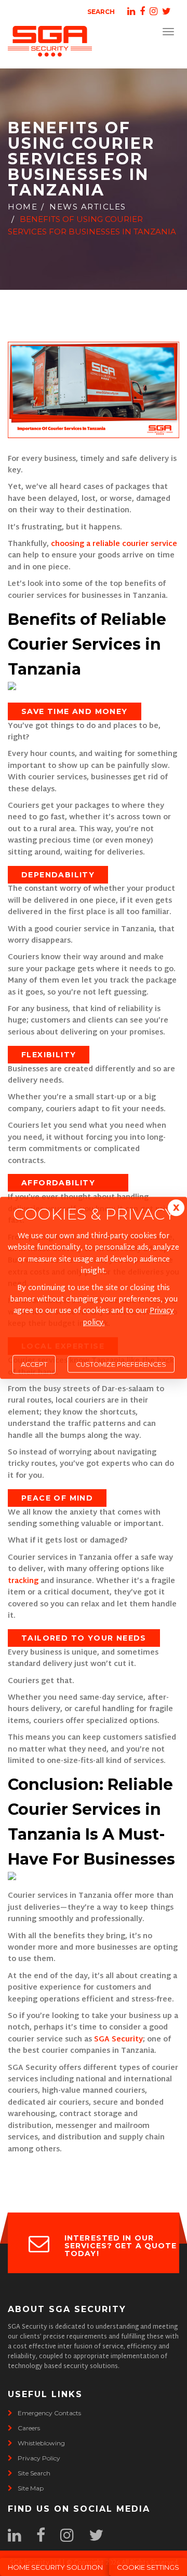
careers (29, 2428)
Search (101, 12)
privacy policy (39, 2458)
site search (34, 2473)
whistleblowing (41, 2443)
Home (23, 207)
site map (31, 2488)
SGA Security (118, 2040)
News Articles (88, 207)
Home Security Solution (55, 2567)
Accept (34, 1364)
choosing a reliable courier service (114, 544)
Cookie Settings (148, 2567)
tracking (24, 1581)
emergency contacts (49, 2413)
